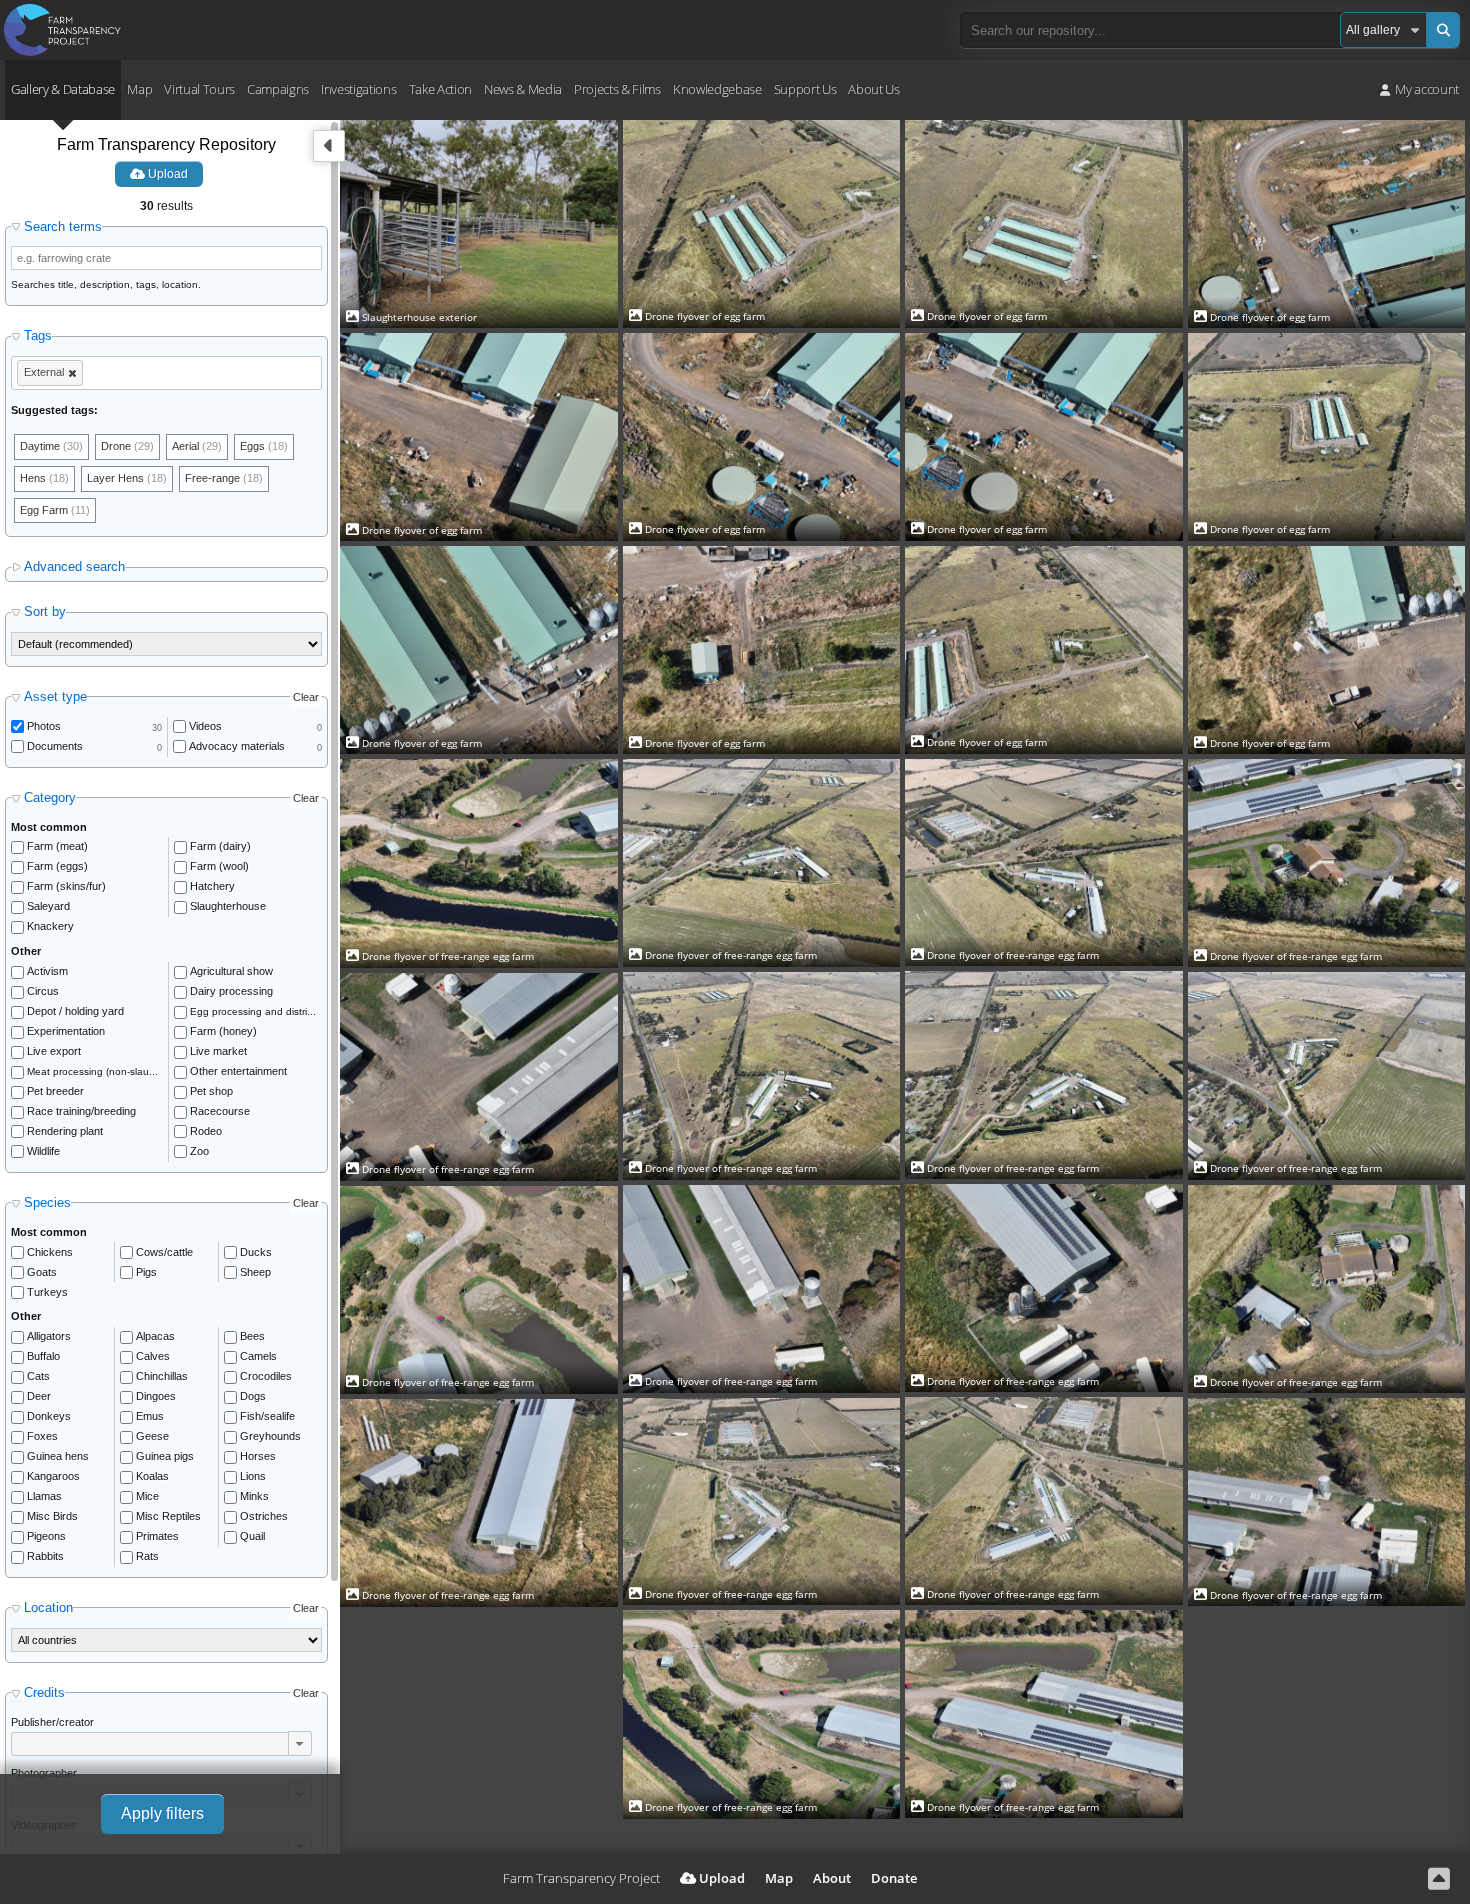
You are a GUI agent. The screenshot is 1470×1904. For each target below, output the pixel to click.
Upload (166, 174)
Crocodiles (266, 1376)
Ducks (256, 1252)
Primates (157, 1536)
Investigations (358, 89)
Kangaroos (53, 1476)
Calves (153, 1356)
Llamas (44, 1496)
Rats (147, 1556)
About (832, 1878)
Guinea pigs (165, 1456)
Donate (894, 1878)
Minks (254, 1496)
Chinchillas (162, 1376)
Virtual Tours (199, 89)
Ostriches (264, 1516)
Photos (44, 726)
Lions (253, 1476)
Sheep (255, 1272)
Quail (252, 1536)
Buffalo (43, 1356)
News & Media (523, 89)
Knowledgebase (717, 89)
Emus (150, 1416)
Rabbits (45, 1556)
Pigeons (46, 1536)
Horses (258, 1456)
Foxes (42, 1436)
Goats (42, 1272)
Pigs (146, 1272)
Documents (55, 746)
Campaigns (278, 89)
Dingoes (156, 1396)
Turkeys (47, 1292)
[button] (300, 1743)
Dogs (253, 1396)
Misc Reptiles (168, 1516)
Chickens (50, 1252)
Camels (258, 1356)
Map (139, 89)
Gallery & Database (63, 89)
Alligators (49, 1336)
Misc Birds (52, 1516)
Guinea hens (58, 1456)
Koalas (152, 1476)
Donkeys (49, 1416)
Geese (152, 1436)
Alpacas (155, 1336)
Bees (252, 1336)
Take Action (440, 89)
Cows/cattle (164, 1252)
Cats (38, 1376)
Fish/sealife (267, 1416)
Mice (147, 1496)
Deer (39, 1396)
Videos (205, 726)
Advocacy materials (237, 746)
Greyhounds (270, 1436)
